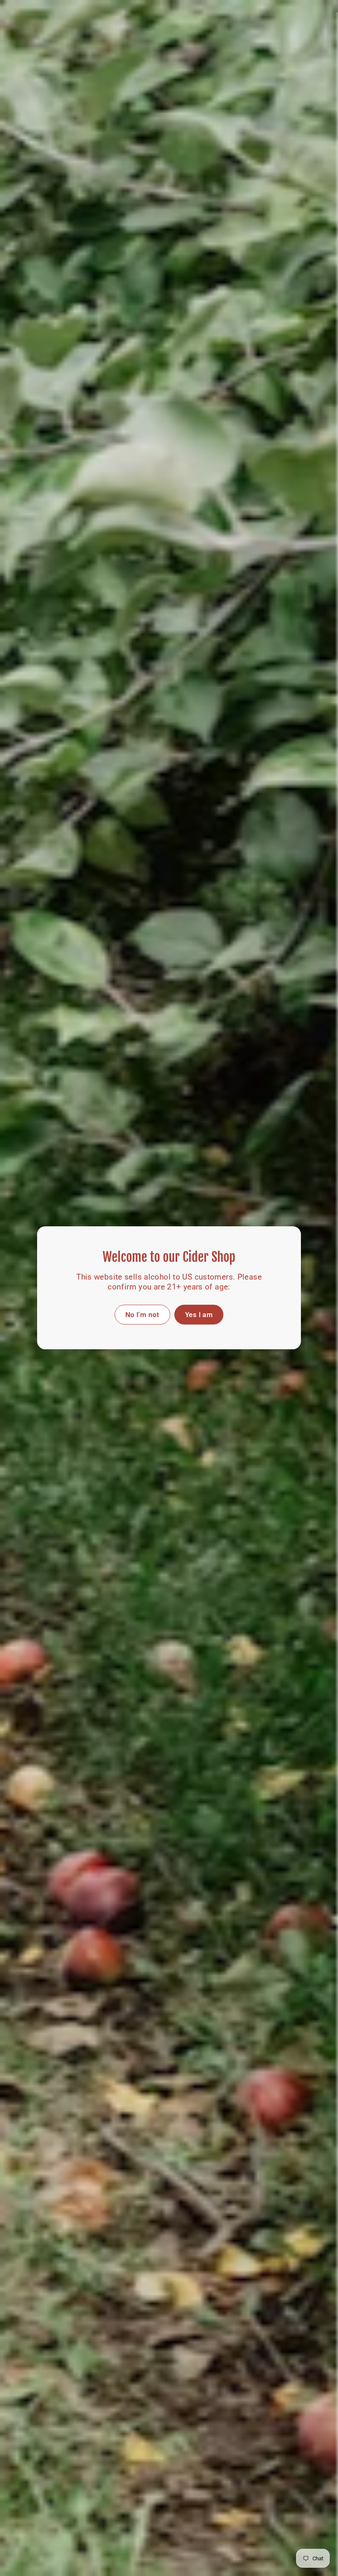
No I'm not (142, 1315)
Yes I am (199, 1315)
